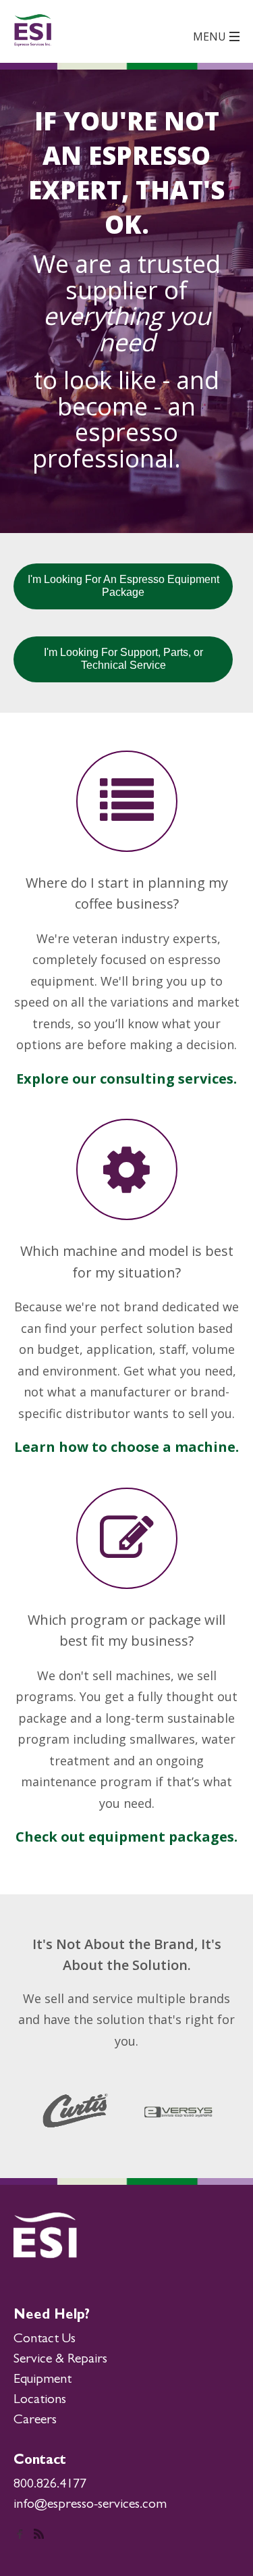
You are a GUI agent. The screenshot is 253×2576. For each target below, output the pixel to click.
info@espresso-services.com (90, 2505)
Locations (40, 2400)
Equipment (43, 2380)
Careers (35, 2421)
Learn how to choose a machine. (126, 1447)
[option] (80, 2111)
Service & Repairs (60, 2360)
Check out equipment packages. (126, 1837)
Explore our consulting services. (126, 1079)
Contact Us (45, 2340)
